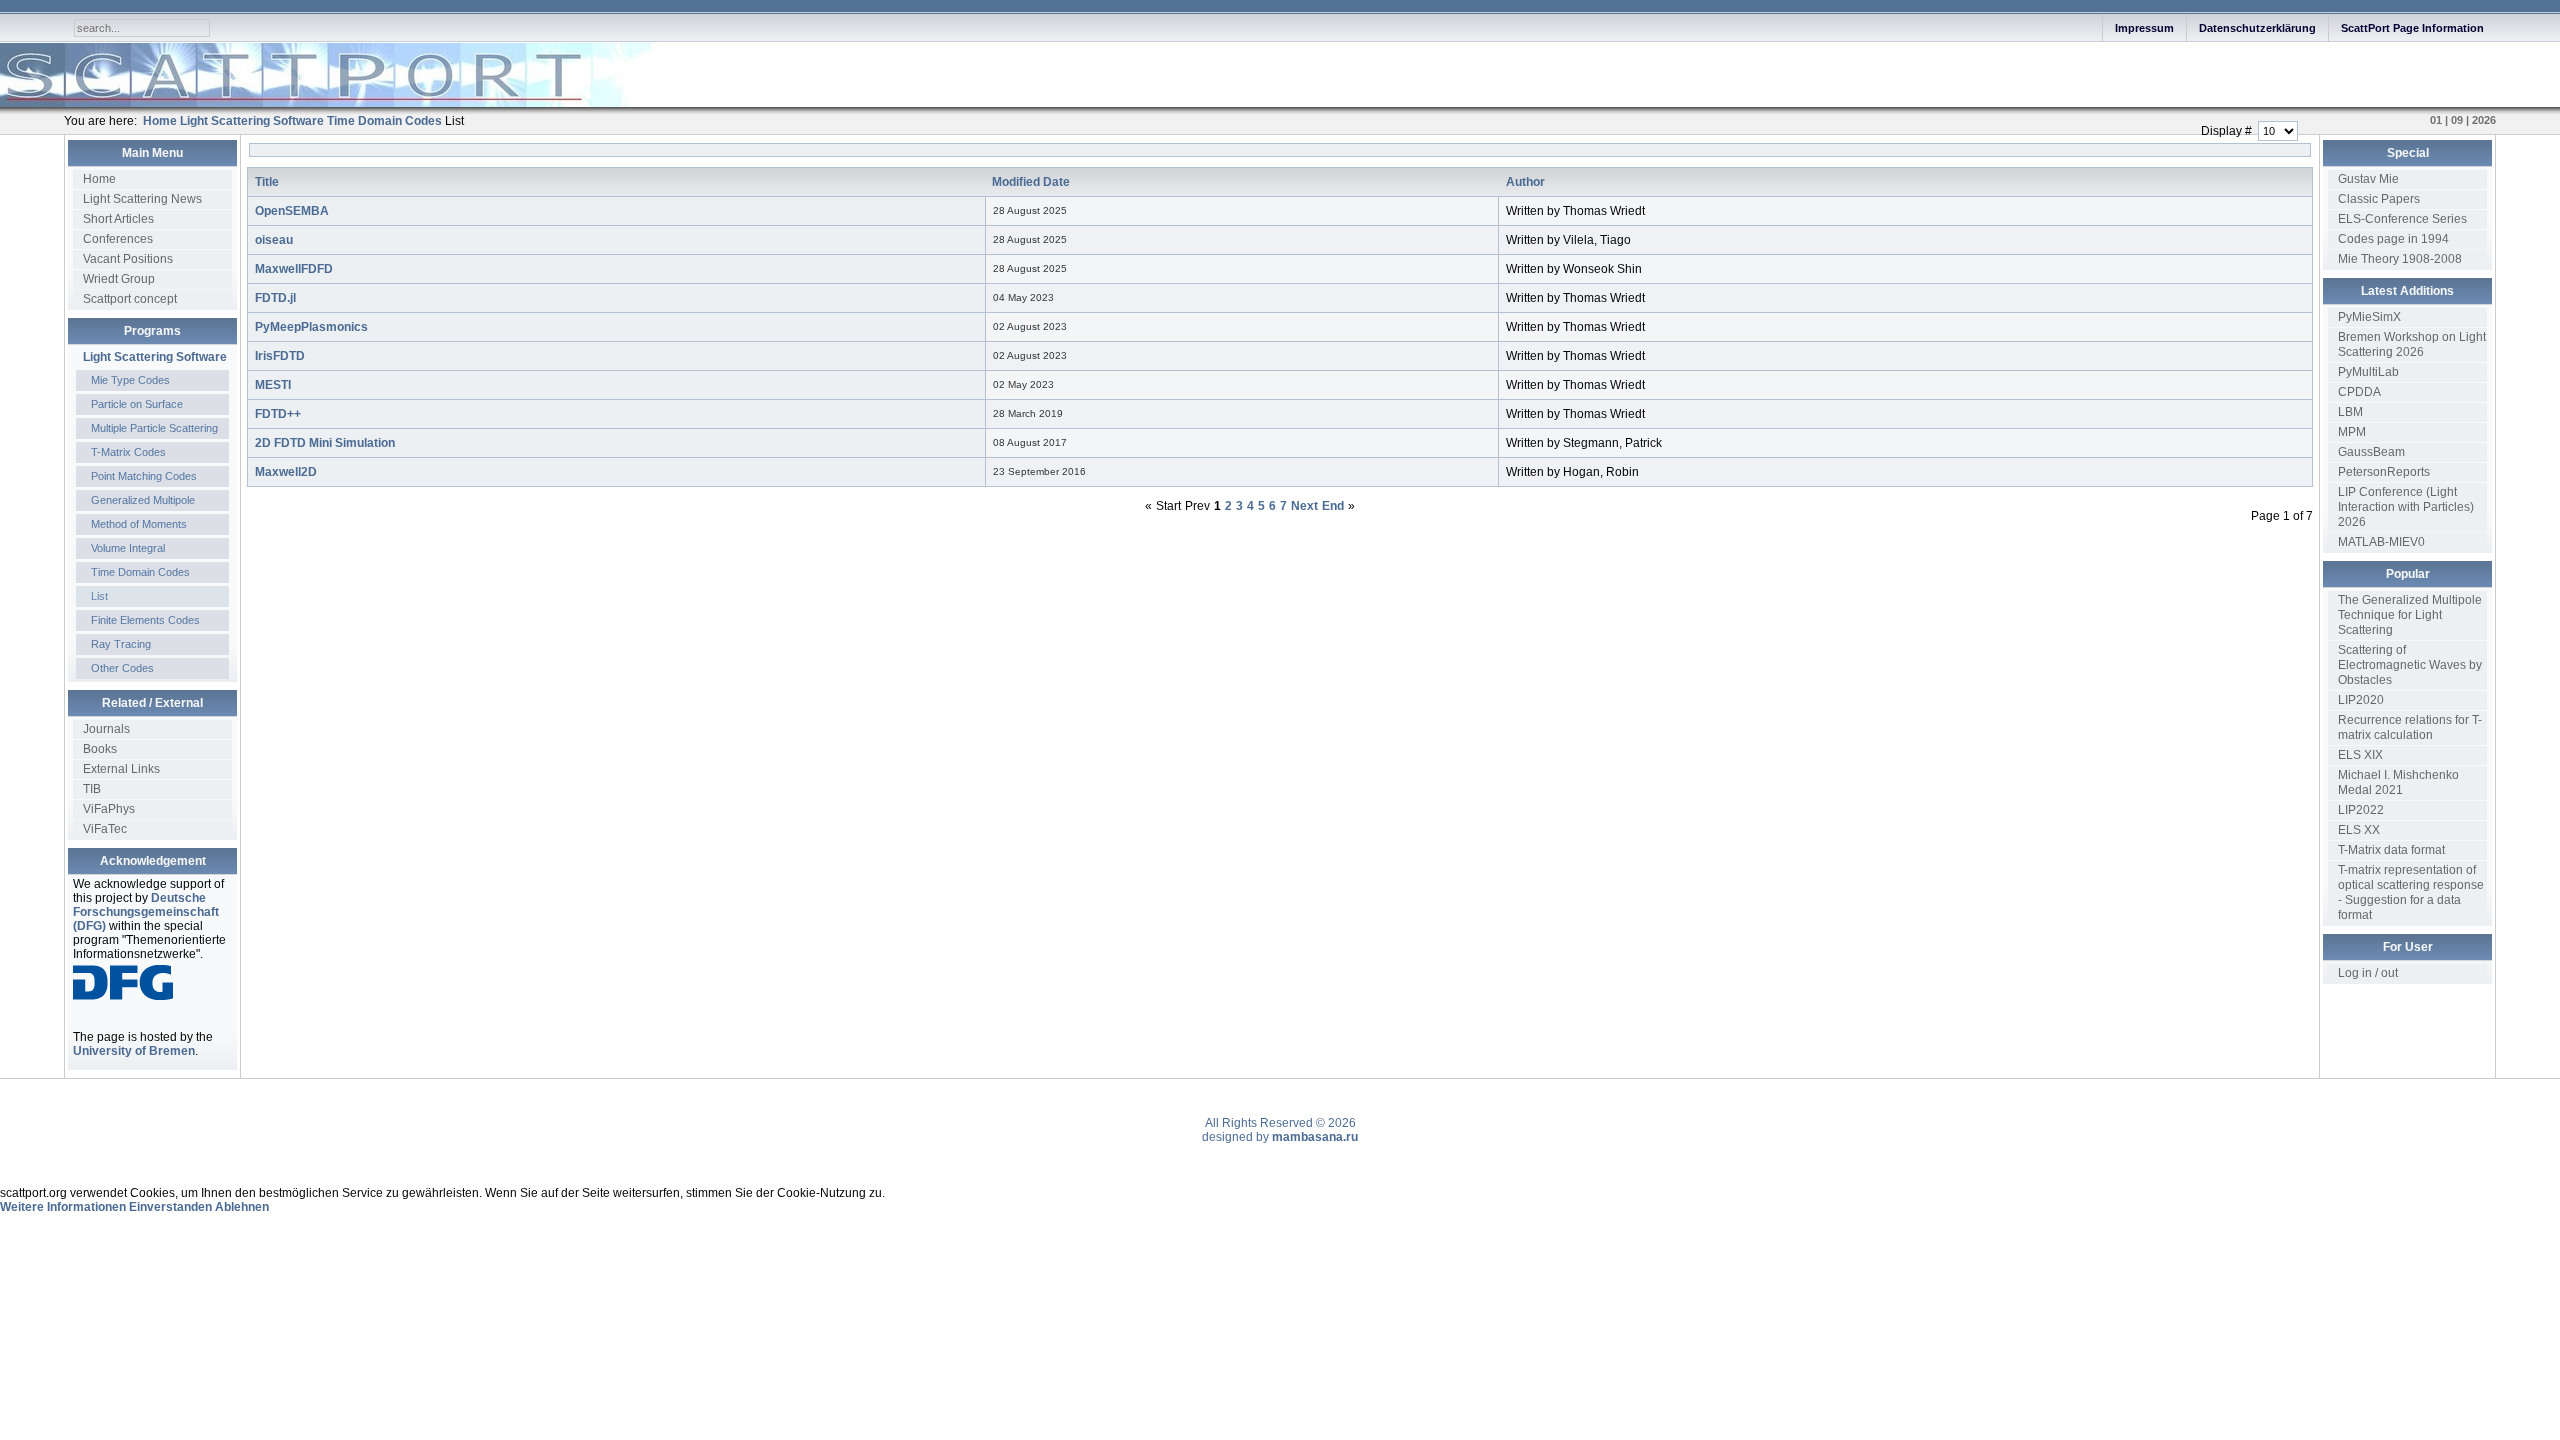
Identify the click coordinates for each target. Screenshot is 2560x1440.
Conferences (118, 239)
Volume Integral (128, 548)
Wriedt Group (119, 279)
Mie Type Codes (130, 380)
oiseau (274, 240)
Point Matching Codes (144, 476)
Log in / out (2368, 973)
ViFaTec (105, 829)
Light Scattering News (142, 199)
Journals (106, 729)
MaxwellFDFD (294, 269)
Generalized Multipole (143, 500)
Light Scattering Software (155, 357)
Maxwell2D (286, 472)
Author (1525, 182)
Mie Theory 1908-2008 (2400, 259)
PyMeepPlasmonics (311, 327)
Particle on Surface (137, 404)
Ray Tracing (121, 644)
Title (267, 182)
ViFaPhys (109, 809)
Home (99, 179)
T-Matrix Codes (128, 452)
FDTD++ (278, 414)
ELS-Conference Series (2402, 219)
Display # (2228, 131)
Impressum (2144, 28)
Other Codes (122, 668)
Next (1304, 506)
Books (100, 749)
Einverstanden (170, 1207)
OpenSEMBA (292, 211)
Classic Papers (2379, 199)
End (1333, 506)
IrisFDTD (280, 356)
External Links (121, 769)
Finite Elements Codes (145, 620)
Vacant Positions (128, 259)
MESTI (273, 385)
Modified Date (1031, 182)
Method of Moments (139, 524)
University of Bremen (134, 1051)
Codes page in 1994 (2393, 239)
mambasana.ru (1315, 1137)
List (99, 596)
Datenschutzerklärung (2257, 28)
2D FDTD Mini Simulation (325, 443)
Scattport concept (130, 299)
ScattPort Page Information (2412, 28)
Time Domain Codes (140, 572)
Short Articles (118, 219)
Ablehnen (242, 1207)
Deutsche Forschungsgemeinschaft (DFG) (146, 912)
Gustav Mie (2368, 179)
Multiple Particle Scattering (154, 428)
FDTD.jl (275, 298)
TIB (92, 789)
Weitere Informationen (63, 1207)
